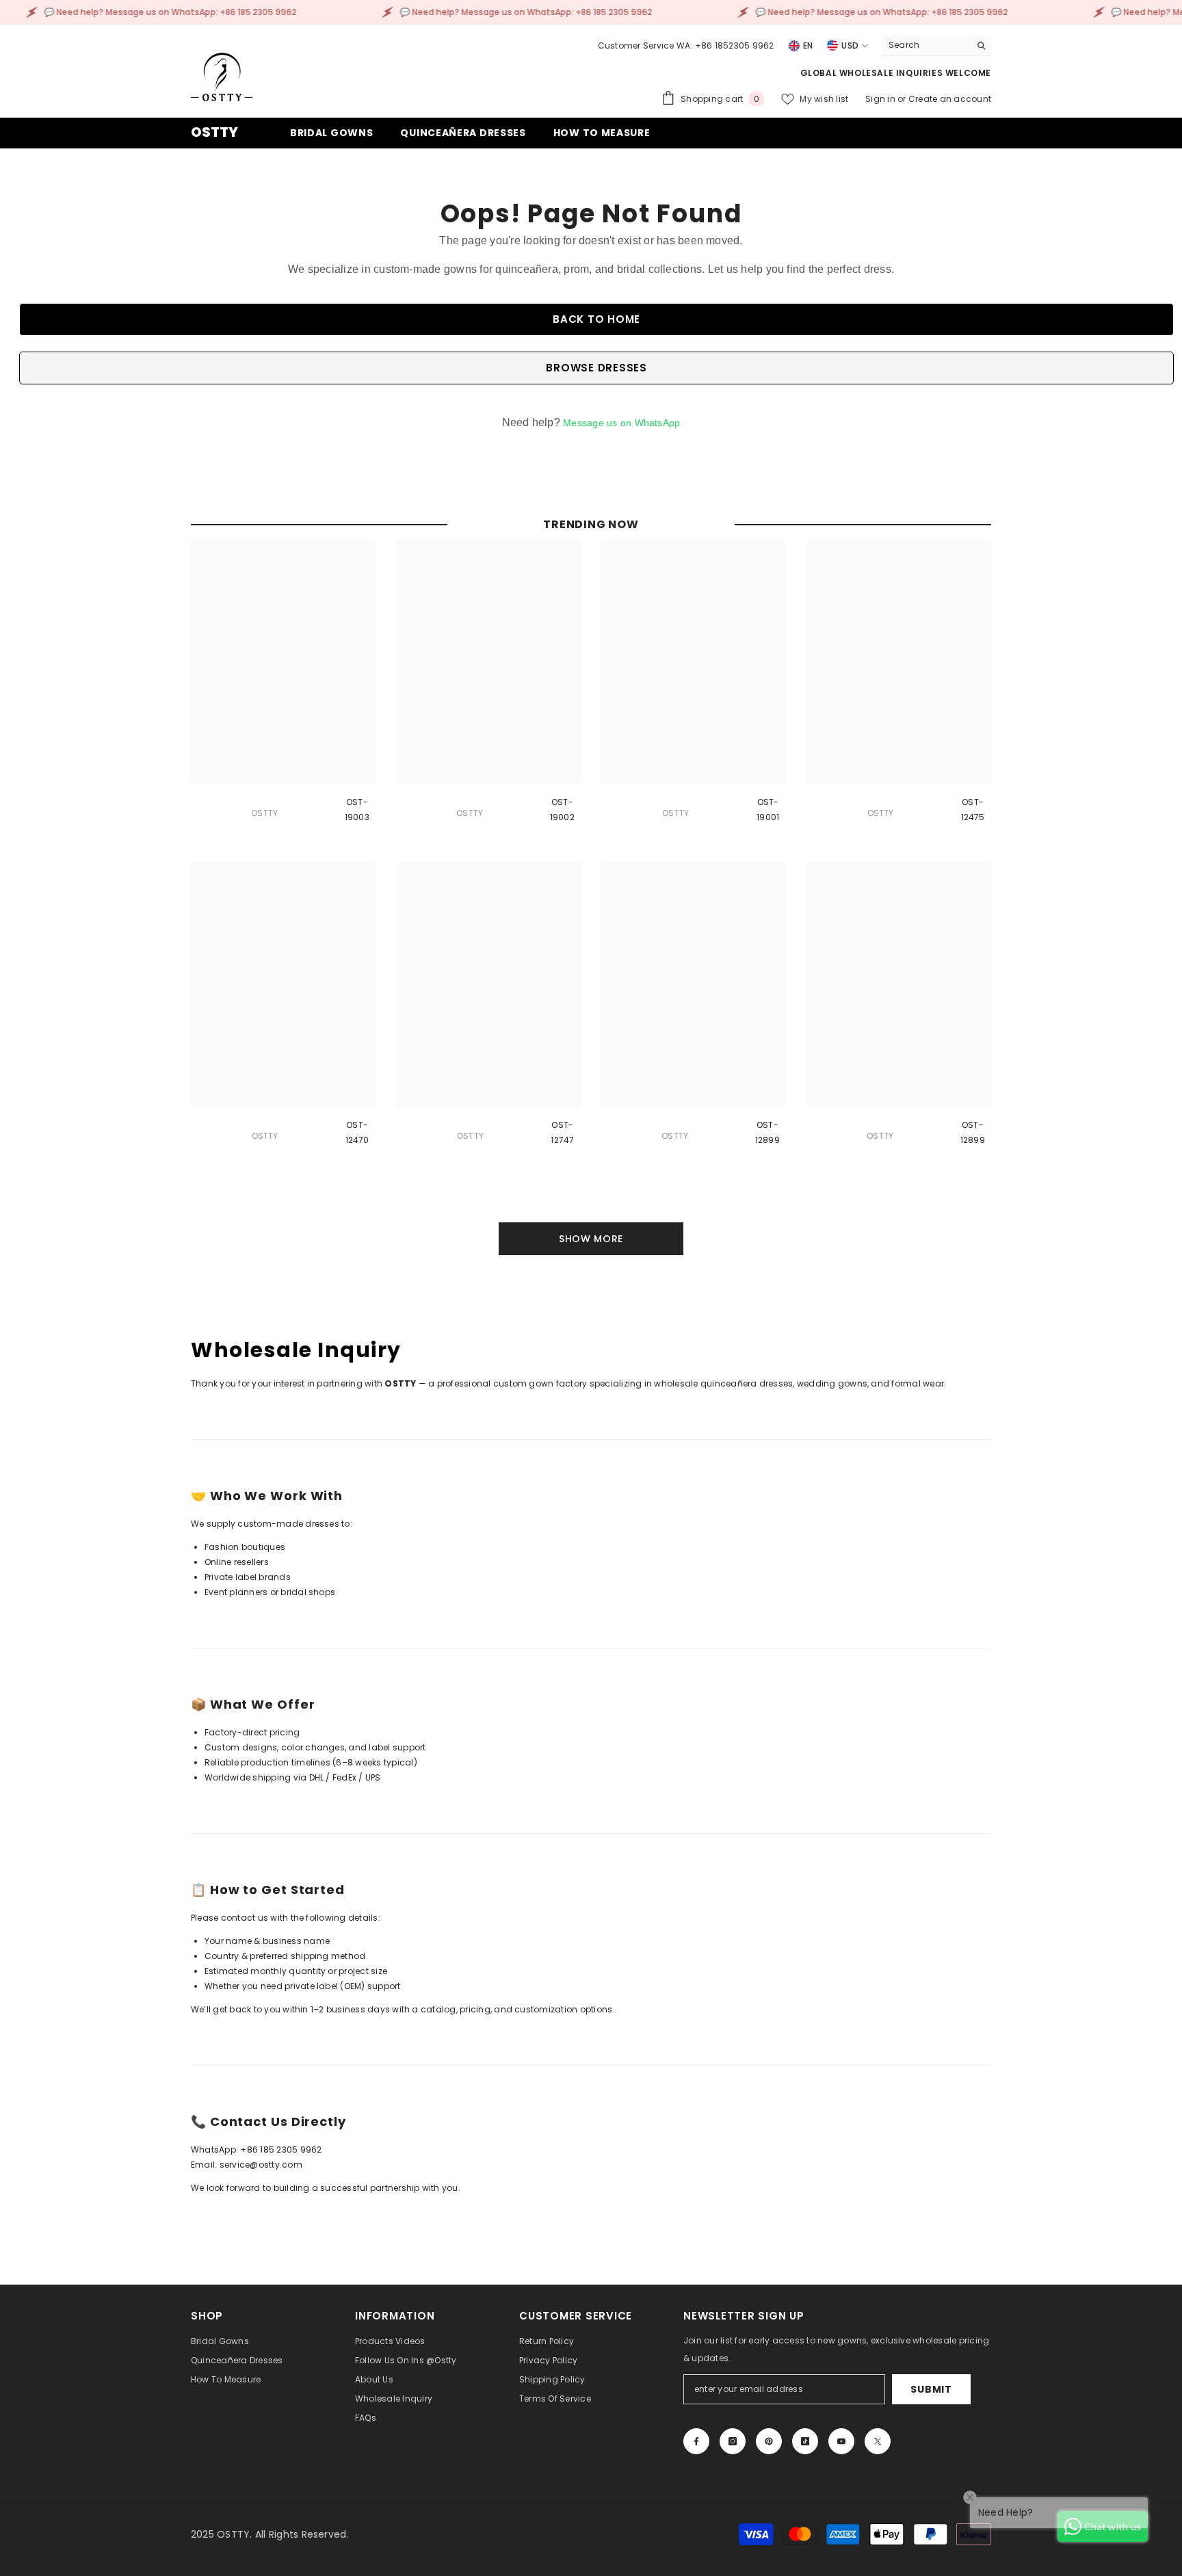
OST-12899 (767, 1132)
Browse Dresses (596, 368)
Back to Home (596, 319)
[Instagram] (733, 2441)
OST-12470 (357, 1132)
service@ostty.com (261, 2165)
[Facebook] (696, 2441)
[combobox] (926, 45)
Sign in (881, 99)
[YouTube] (841, 2441)
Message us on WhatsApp (621, 423)
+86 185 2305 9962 (281, 2150)
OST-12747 (562, 1132)
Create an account (950, 99)
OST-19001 (768, 810)
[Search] (936, 45)
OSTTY (264, 813)
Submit (931, 2389)
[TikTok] (805, 2441)
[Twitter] (878, 2441)
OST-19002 (562, 810)
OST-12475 (973, 810)
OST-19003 (357, 810)
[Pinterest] (769, 2441)
